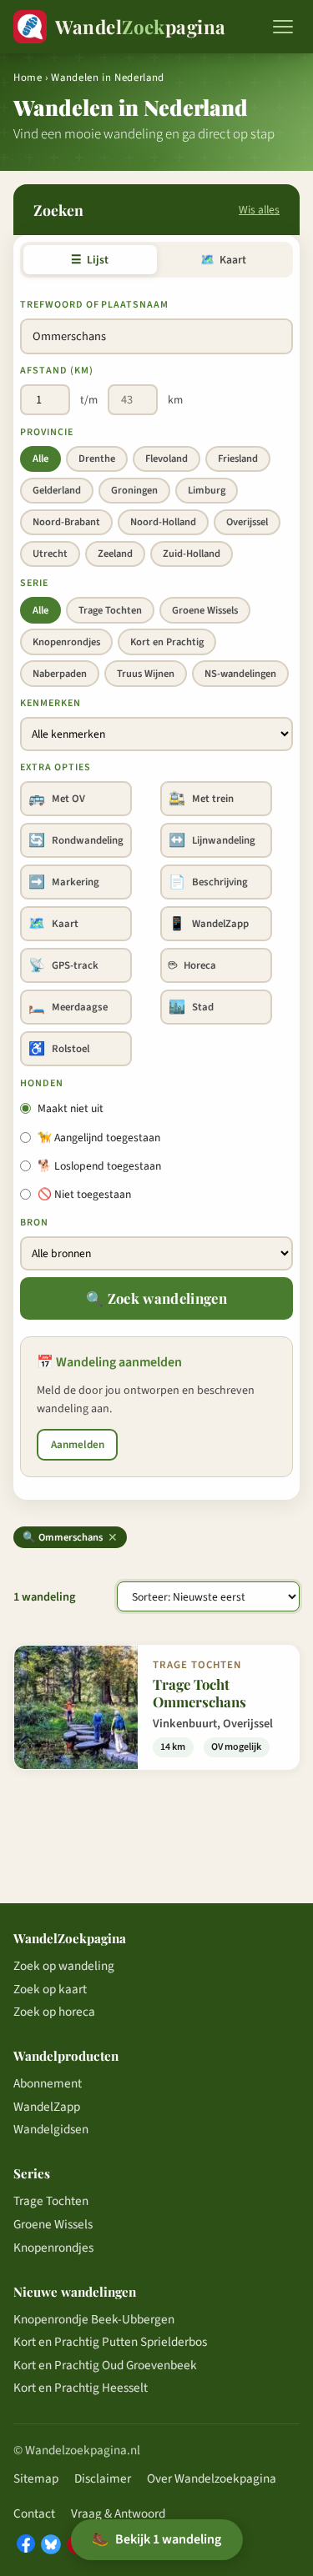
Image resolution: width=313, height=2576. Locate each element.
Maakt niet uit (71, 1108)
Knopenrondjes (66, 642)
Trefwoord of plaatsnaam (94, 305)
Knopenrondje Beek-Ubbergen (94, 2319)
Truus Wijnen (146, 674)
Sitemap (36, 2478)
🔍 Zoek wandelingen (156, 1298)
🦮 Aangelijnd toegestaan (99, 1138)
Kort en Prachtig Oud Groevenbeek (105, 2365)
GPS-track (63, 965)
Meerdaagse (68, 1007)
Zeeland (115, 554)
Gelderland (57, 490)
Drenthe (97, 459)
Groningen (134, 490)
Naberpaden (60, 674)
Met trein (201, 799)
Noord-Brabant (66, 522)
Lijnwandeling (212, 840)
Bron (34, 1223)
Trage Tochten (110, 610)
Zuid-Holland (192, 554)
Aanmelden (78, 1445)
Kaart (223, 260)
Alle (40, 459)
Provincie (47, 432)
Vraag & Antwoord (118, 2513)
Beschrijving (208, 882)
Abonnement (48, 2083)
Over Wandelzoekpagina (212, 2478)
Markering (64, 882)
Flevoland (167, 459)
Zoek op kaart (50, 1989)
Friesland (238, 459)
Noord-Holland (163, 522)
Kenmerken (50, 703)
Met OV (57, 799)
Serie (34, 583)
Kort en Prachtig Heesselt (81, 2388)
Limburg (207, 490)
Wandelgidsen (51, 2129)
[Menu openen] (283, 27)
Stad (191, 1007)
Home (28, 78)
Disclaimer (103, 2478)
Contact (34, 2513)
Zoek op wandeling (64, 1966)
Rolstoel (59, 1049)
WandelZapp (209, 924)
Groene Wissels (205, 610)
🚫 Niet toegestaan (84, 1194)
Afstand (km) (57, 371)
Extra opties (56, 767)
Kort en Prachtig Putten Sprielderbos (110, 2342)
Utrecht (50, 554)
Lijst (90, 260)
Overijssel (247, 522)
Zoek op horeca (54, 2012)
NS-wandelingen (240, 674)
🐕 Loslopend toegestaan (99, 1166)
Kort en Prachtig (167, 642)
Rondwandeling (76, 840)
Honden (42, 1083)
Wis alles (259, 210)
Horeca (192, 965)
